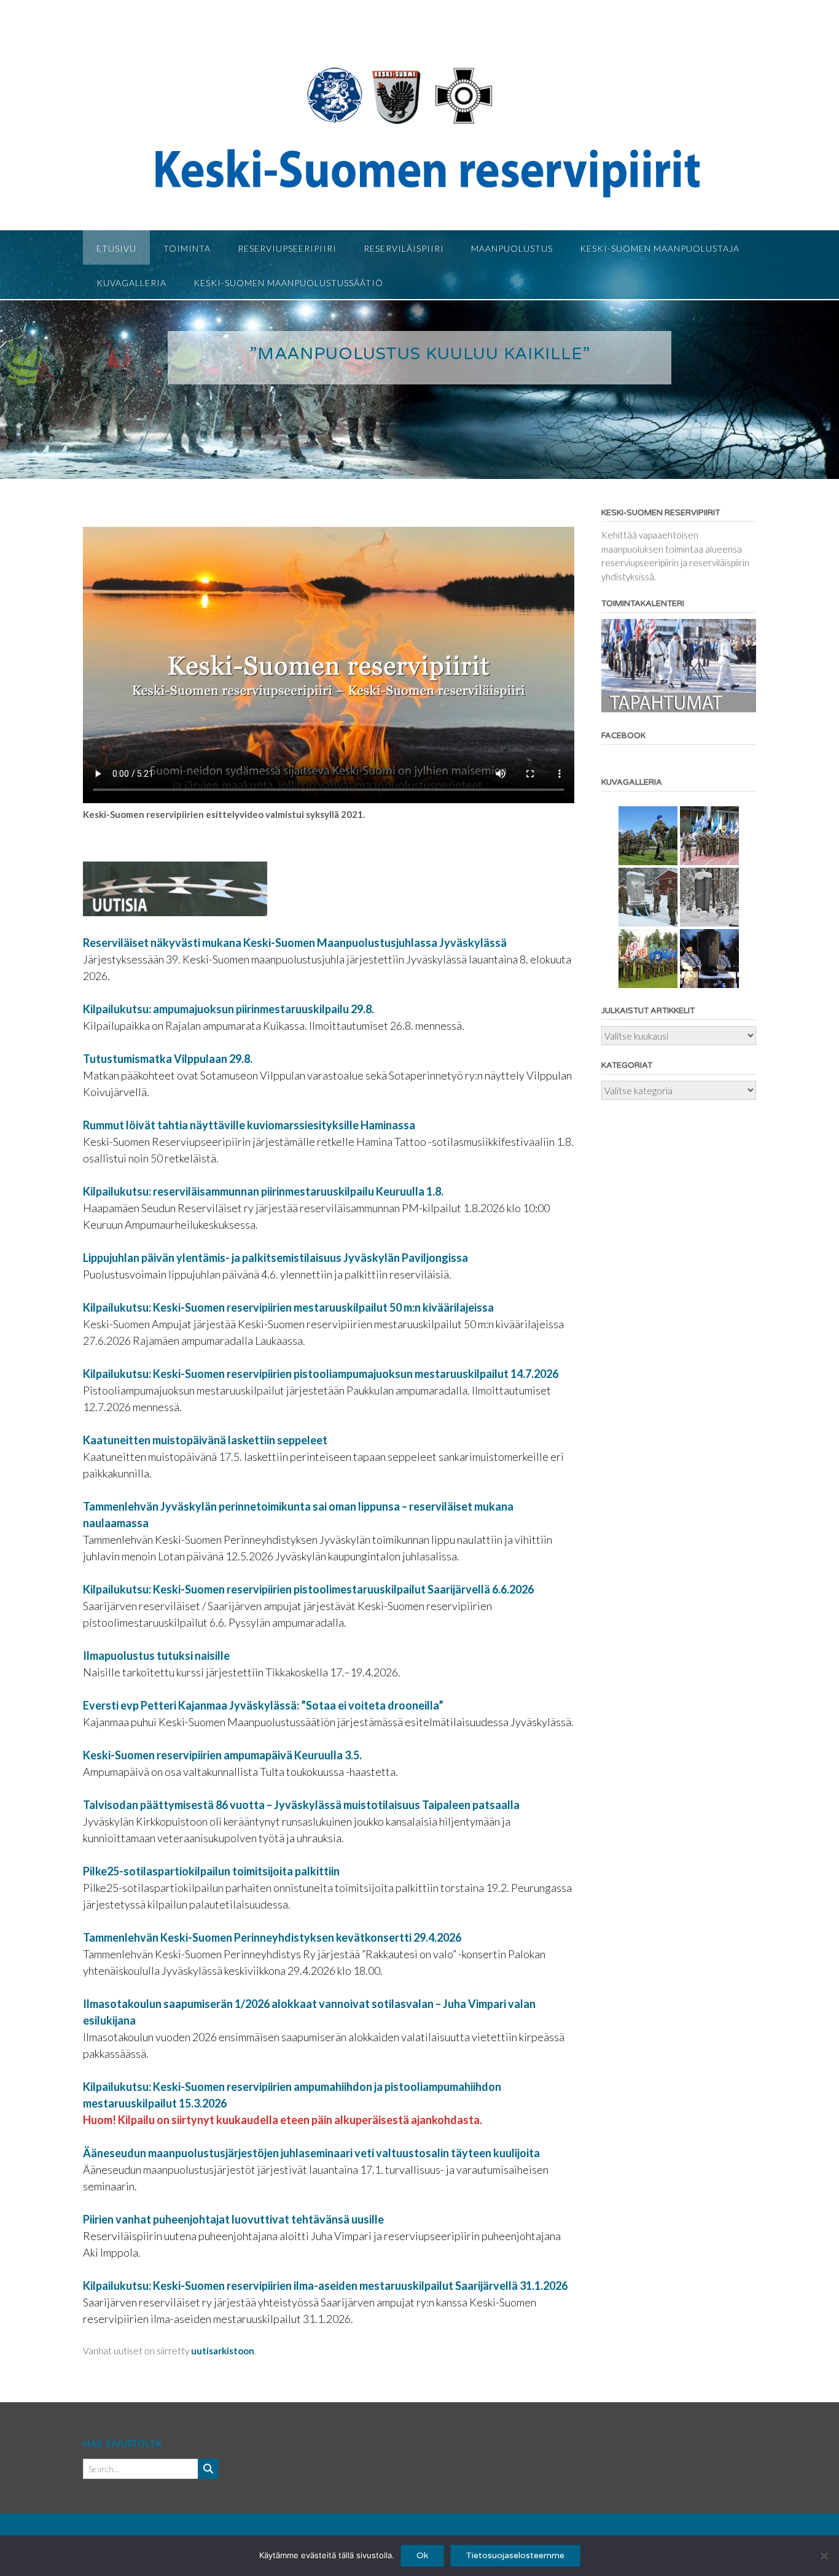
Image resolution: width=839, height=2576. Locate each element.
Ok (422, 2555)
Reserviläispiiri (404, 248)
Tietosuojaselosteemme (515, 2555)
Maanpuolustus (512, 248)
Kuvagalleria (131, 283)
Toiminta (187, 248)
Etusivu (116, 248)
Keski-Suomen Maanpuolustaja (660, 248)
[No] (824, 2556)
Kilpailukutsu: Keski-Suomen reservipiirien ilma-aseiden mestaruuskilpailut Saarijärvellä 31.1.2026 (325, 2286)
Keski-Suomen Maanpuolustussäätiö (288, 283)
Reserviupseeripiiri (287, 248)
